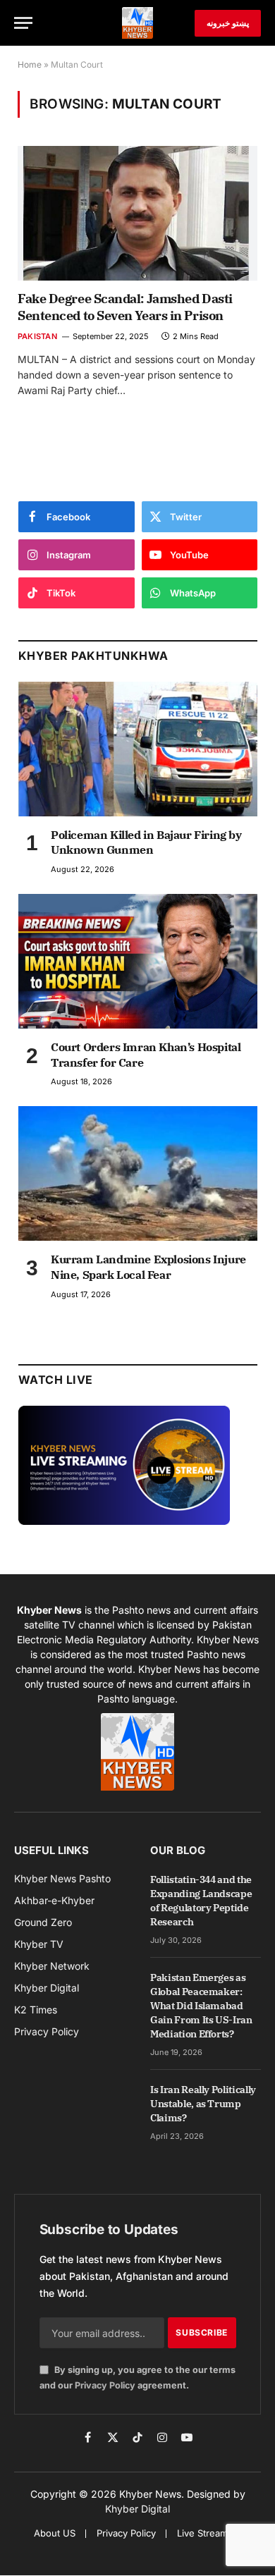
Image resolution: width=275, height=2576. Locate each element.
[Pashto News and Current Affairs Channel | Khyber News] (137, 23)
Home (30, 65)
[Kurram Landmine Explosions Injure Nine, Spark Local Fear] (138, 1173)
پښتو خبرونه (228, 23)
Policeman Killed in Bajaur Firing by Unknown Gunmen (146, 842)
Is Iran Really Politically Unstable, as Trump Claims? (203, 2104)
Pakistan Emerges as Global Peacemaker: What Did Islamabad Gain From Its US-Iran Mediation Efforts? (201, 2006)
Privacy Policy (105, 2385)
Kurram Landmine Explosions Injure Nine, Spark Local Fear (148, 1267)
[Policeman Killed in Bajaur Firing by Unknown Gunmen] (138, 749)
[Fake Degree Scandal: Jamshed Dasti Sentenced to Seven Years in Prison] (137, 213)
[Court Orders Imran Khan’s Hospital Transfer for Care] (138, 961)
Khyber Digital (137, 2509)
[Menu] (23, 23)
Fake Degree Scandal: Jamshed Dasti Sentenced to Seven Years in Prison (125, 307)
